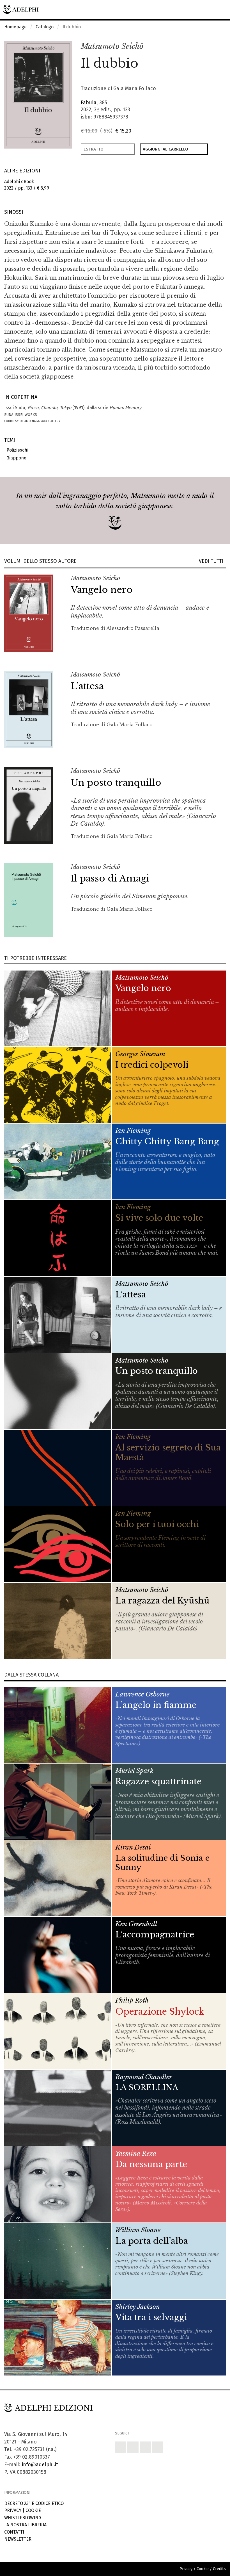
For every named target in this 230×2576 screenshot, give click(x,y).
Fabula (89, 103)
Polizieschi (16, 450)
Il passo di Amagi (110, 878)
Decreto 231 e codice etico (34, 2503)
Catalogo (45, 27)
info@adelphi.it (40, 2465)
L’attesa (87, 686)
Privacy (13, 2510)
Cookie (33, 2510)
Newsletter (18, 2539)
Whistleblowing (23, 2518)
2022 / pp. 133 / (27, 185)
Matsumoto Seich (112, 46)
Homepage (15, 27)
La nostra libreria (25, 2525)
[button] (209, 47)
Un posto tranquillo (116, 783)
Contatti (14, 2532)
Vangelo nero (102, 590)
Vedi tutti (212, 561)
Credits (219, 2569)
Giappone (15, 458)
